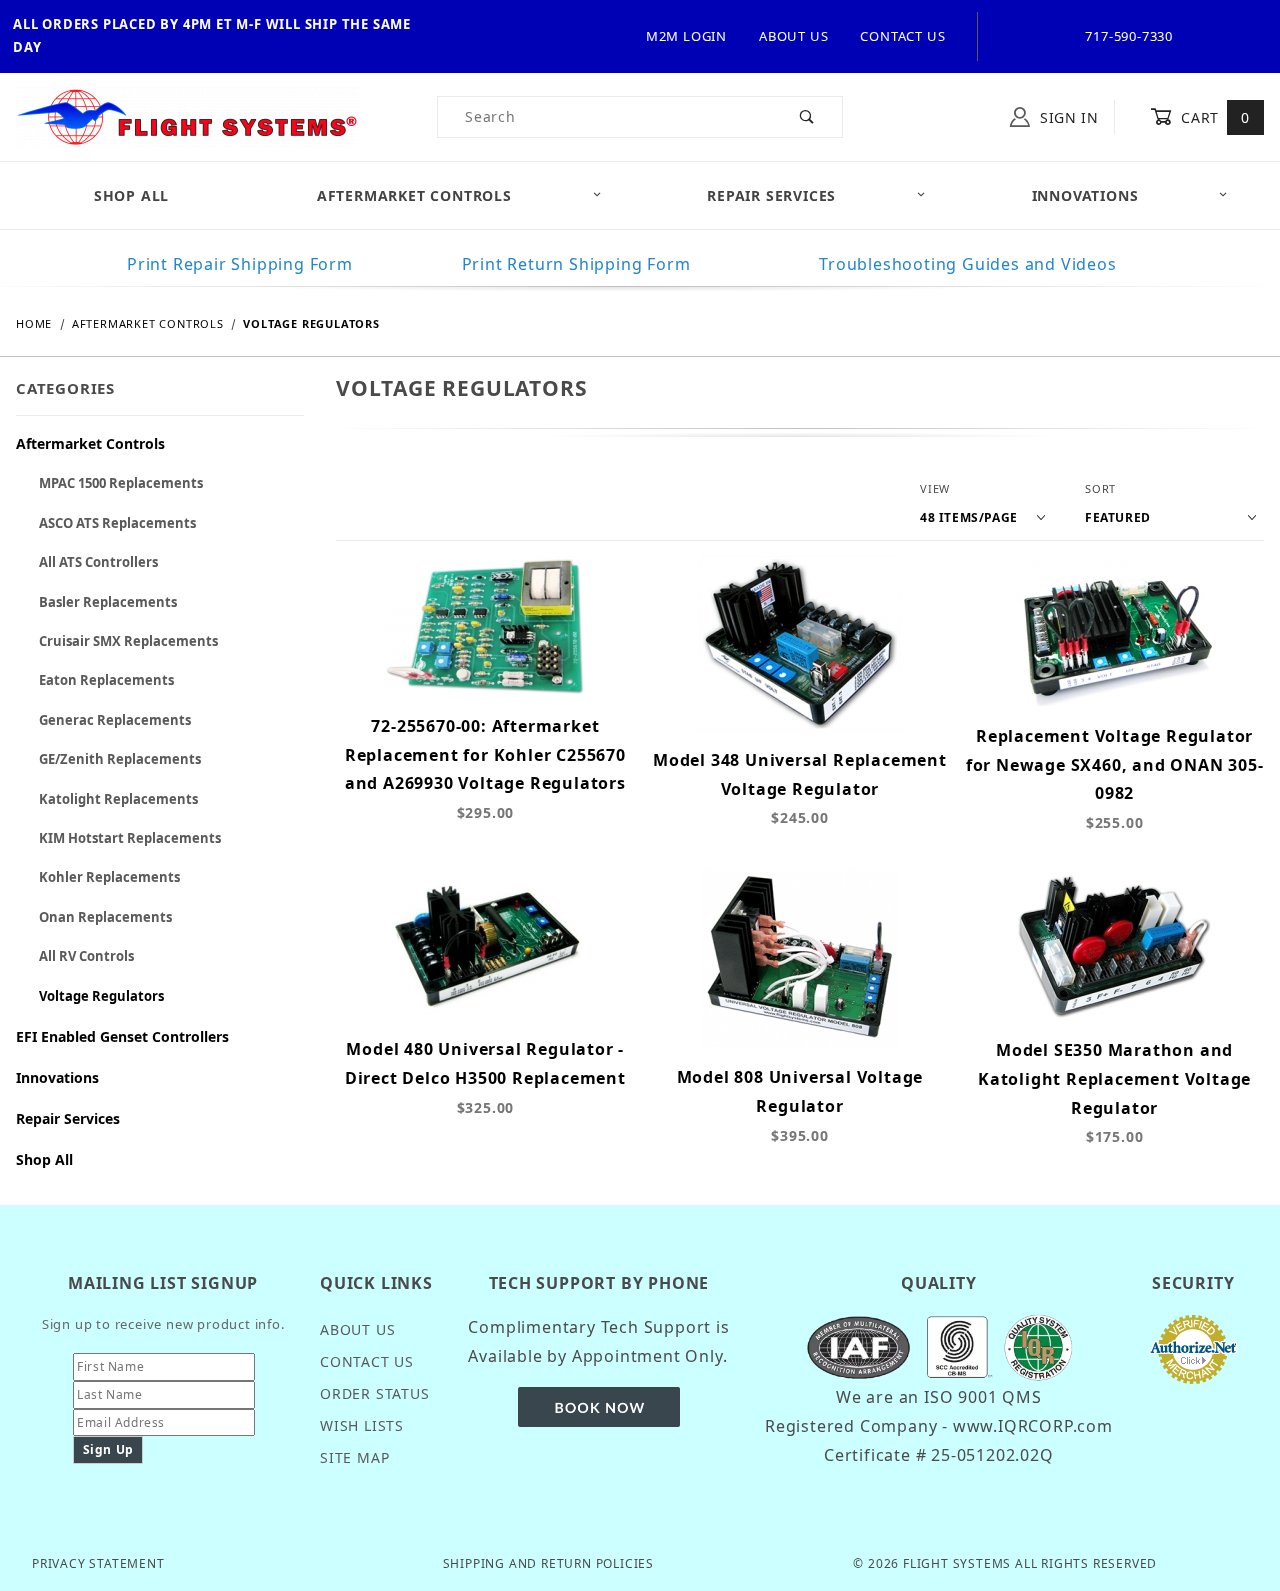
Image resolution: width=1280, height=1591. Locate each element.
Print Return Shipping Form (576, 264)
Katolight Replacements (118, 799)
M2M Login (686, 36)
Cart (1213, 117)
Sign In (1067, 117)
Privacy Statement (98, 1563)
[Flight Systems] (187, 115)
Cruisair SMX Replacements (128, 641)
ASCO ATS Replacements (117, 523)
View (935, 488)
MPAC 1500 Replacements (121, 483)
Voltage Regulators (101, 996)
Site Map (354, 1457)
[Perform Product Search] (807, 117)
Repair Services (771, 195)
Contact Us (902, 36)
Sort (1100, 488)
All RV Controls (86, 956)
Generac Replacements (115, 720)
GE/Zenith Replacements (120, 759)
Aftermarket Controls (414, 195)
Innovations (1085, 195)
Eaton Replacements (106, 680)
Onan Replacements (105, 917)
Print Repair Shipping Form (240, 264)
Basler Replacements (108, 602)
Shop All (44, 1159)
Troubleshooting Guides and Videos (967, 264)
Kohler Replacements (109, 877)
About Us (793, 36)
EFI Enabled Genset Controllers (122, 1036)
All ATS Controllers (98, 562)
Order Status (375, 1393)
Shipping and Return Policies (548, 1563)
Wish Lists (362, 1425)
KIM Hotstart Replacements (130, 838)
